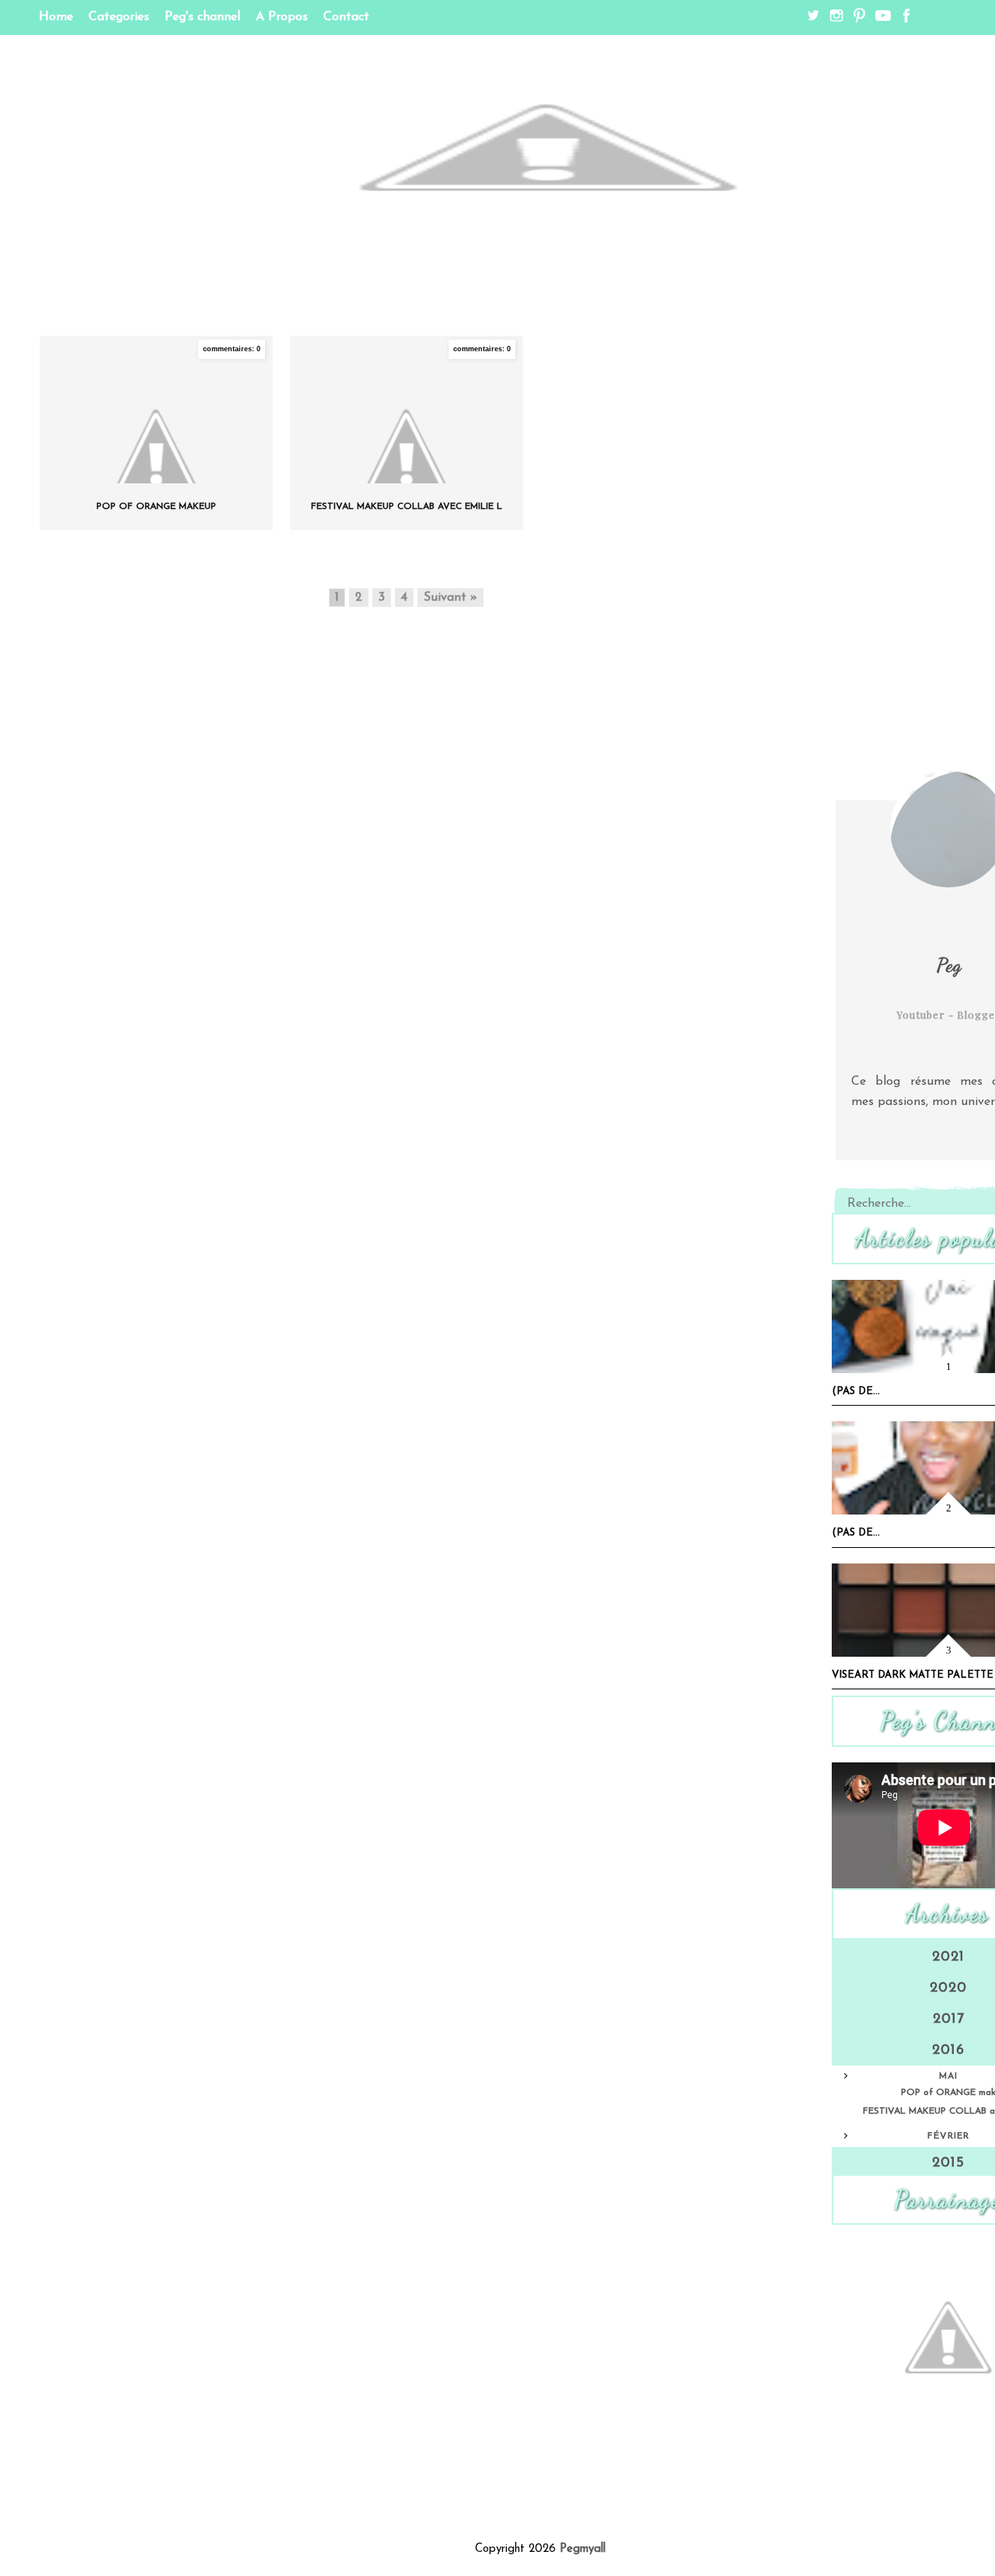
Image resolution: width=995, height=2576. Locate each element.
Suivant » (450, 598)
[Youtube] (881, 19)
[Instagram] (834, 19)
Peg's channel (202, 17)
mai (948, 2076)
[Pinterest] (857, 19)
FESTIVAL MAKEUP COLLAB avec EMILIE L (407, 507)
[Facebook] (904, 19)
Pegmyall (583, 2549)
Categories (119, 17)
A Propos (282, 17)
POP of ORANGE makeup (156, 507)
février (948, 2136)
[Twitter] (811, 19)
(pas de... (856, 1391)
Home (56, 17)
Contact (346, 17)
